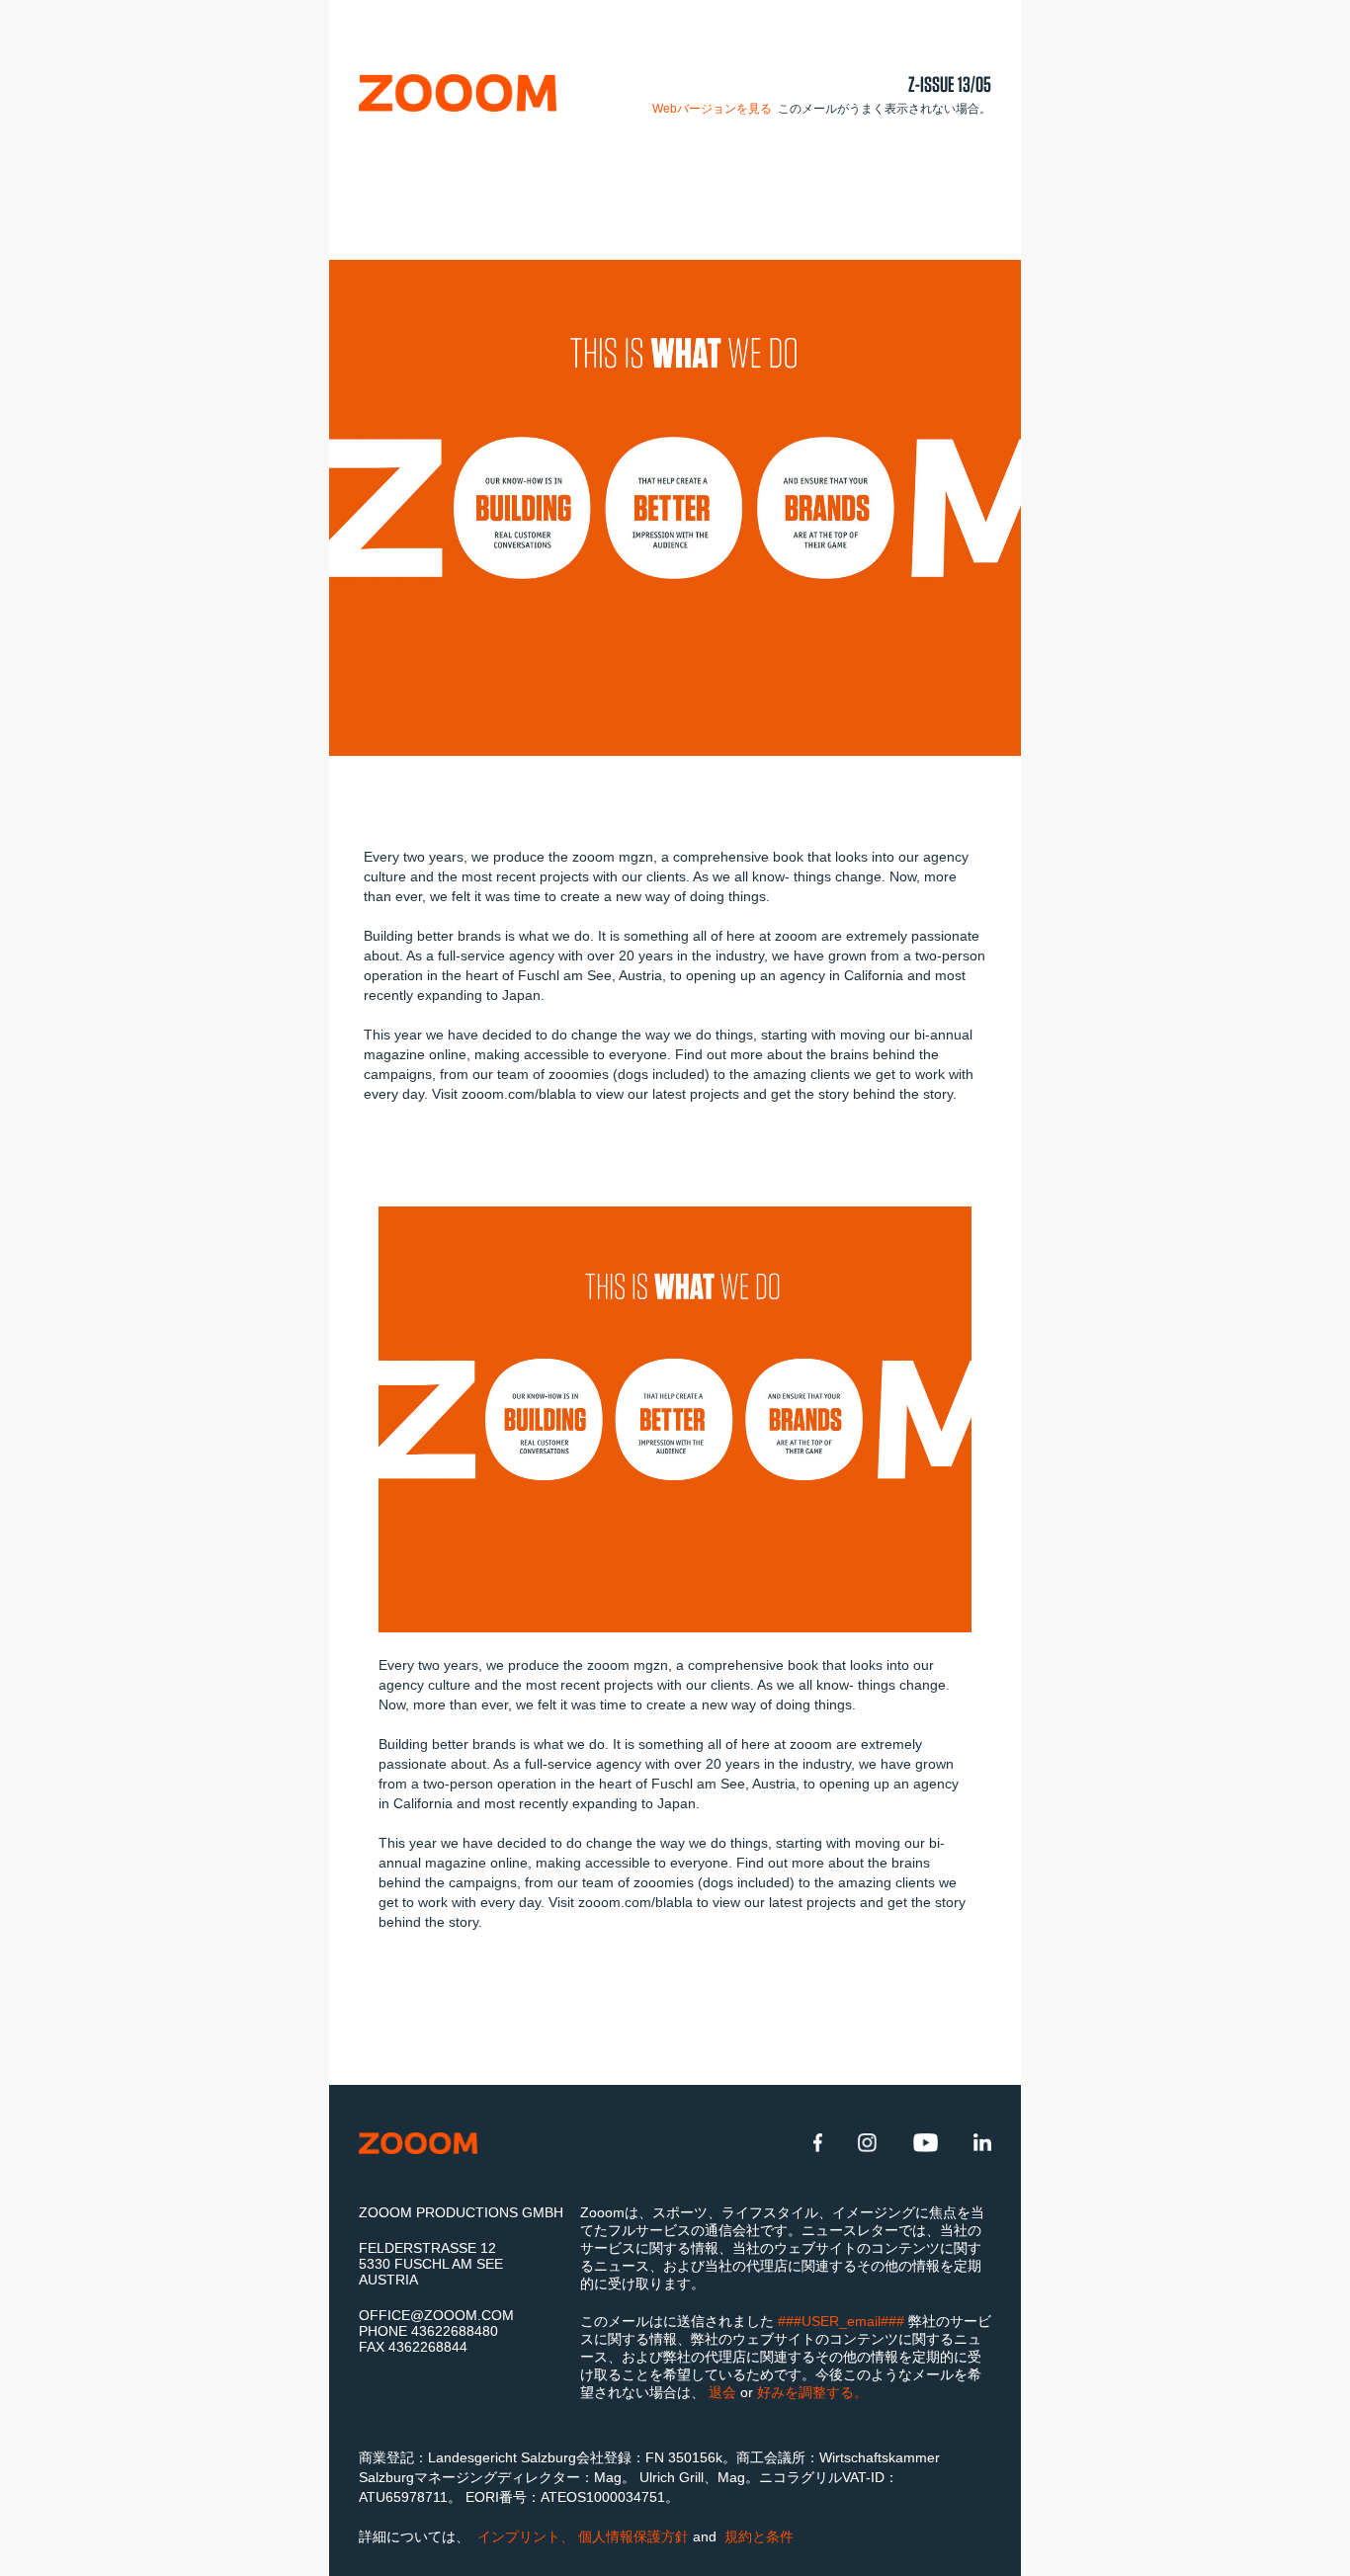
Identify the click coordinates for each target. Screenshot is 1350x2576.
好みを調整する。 (812, 2392)
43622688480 (455, 2331)
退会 (724, 2392)
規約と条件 (757, 2536)
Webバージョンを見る (714, 109)
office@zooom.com (436, 2315)
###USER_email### (843, 2321)
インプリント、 (526, 2536)
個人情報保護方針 (635, 2536)
